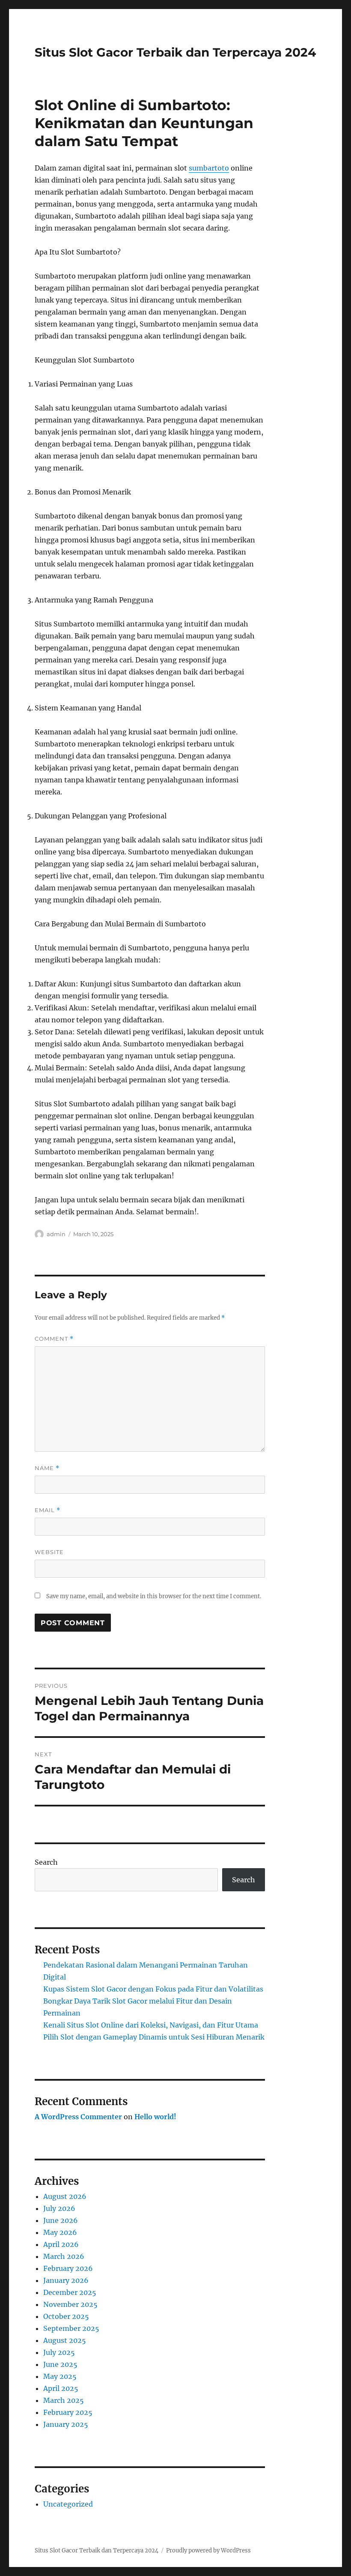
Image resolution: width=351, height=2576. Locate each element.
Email (48, 1510)
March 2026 (64, 2256)
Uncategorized (68, 2504)
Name (47, 1468)
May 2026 (60, 2232)
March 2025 (64, 2400)
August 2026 (65, 2196)
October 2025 (66, 2316)
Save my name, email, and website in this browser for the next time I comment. (154, 1596)
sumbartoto (209, 168)
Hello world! (155, 2117)
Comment (54, 1339)
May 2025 (60, 2376)
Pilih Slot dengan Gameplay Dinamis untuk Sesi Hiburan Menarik (154, 2037)
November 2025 (70, 2304)
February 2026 (68, 2268)
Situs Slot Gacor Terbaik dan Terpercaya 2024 (175, 52)
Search (46, 1862)
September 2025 (71, 2328)
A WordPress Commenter (78, 2117)
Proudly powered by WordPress (208, 2551)
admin (56, 1234)
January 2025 (66, 2424)
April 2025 (61, 2388)
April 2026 (61, 2244)
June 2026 (61, 2220)
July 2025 (59, 2352)
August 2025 (65, 2340)
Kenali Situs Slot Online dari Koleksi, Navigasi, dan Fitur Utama (151, 2025)
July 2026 (59, 2208)
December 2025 (70, 2292)
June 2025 (60, 2364)
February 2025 (68, 2412)
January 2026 (66, 2280)
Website (49, 1552)
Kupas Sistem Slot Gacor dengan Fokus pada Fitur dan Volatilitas (153, 1989)
